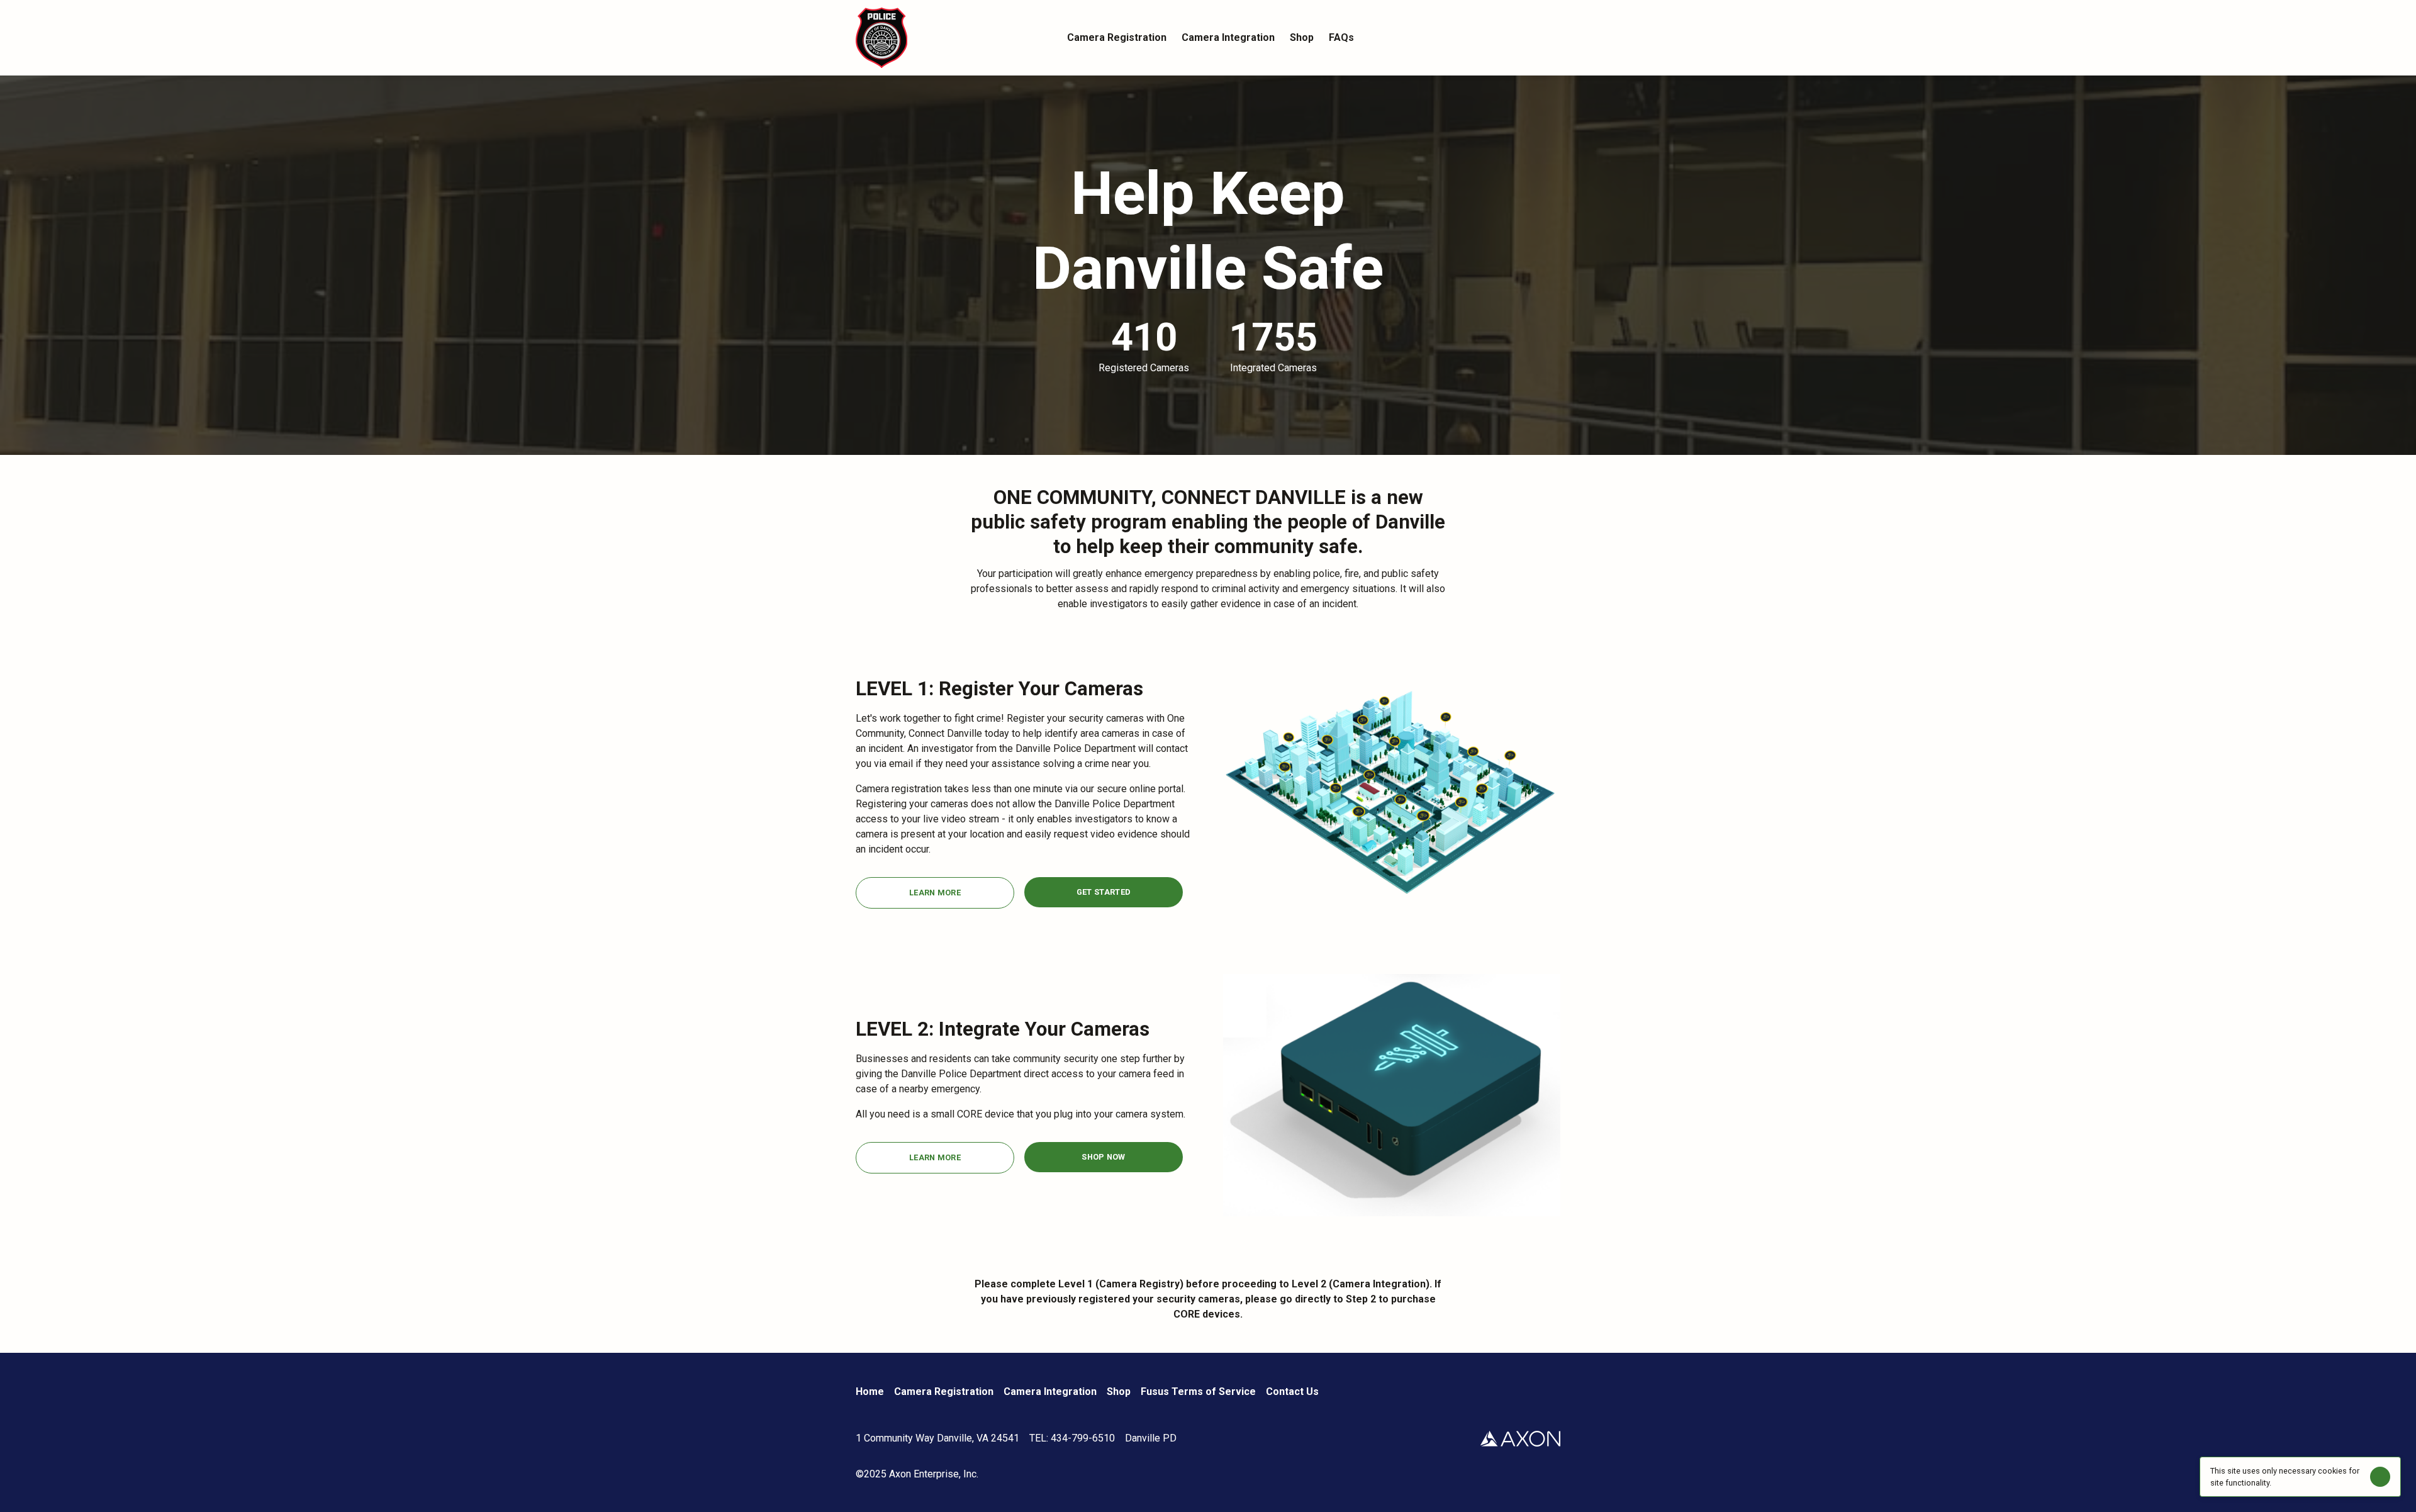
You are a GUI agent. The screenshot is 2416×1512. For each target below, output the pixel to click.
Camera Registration (944, 1392)
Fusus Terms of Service (1198, 1392)
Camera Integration (1050, 1392)
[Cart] (1553, 38)
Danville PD (1151, 1438)
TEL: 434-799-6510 (1072, 1438)
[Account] (1528, 38)
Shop (1119, 1392)
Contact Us (1292, 1392)
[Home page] (944, 38)
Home (870, 1392)
